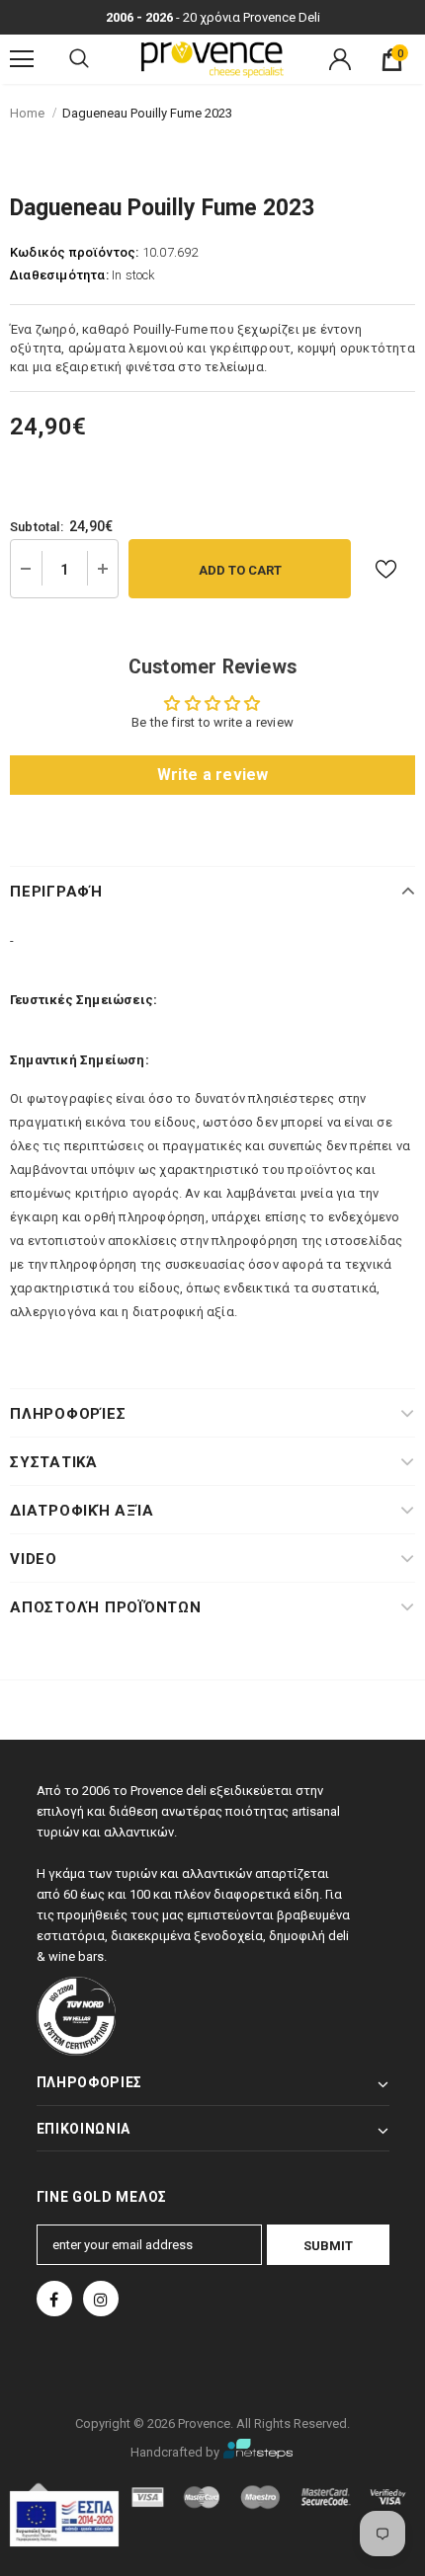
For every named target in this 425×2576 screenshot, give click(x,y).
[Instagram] (101, 2299)
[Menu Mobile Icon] (22, 59)
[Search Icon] (79, 59)
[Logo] (212, 58)
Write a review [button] (213, 775)
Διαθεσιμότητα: (59, 275)
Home (27, 113)
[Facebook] (54, 2299)
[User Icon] (340, 59)
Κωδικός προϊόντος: (75, 252)
